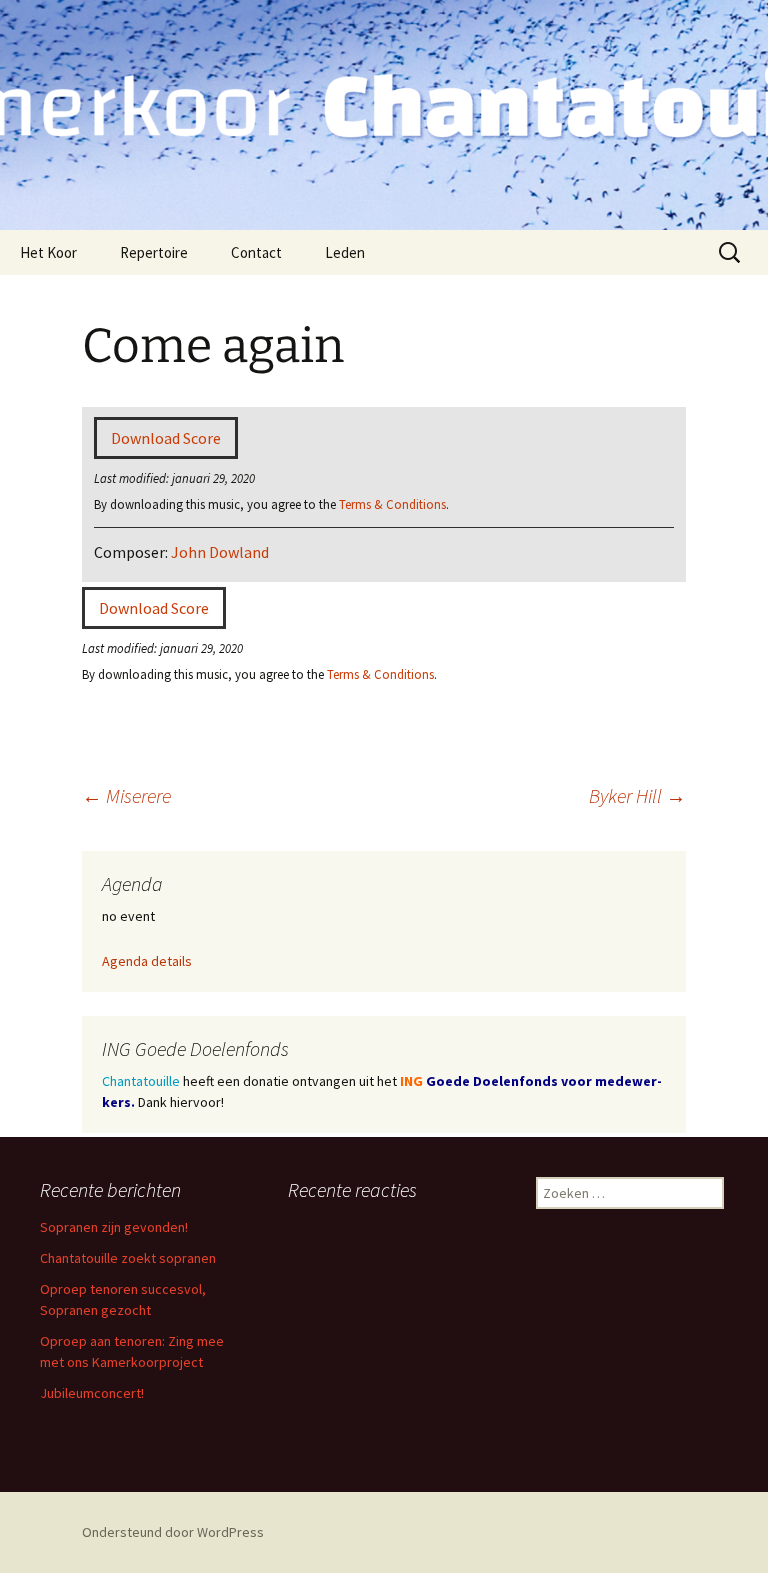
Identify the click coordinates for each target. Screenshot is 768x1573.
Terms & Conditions (392, 504)
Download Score (166, 438)
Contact (256, 252)
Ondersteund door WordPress (173, 1532)
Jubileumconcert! (92, 1393)
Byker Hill (637, 795)
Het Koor (48, 252)
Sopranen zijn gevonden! (114, 1227)
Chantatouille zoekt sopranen (128, 1258)
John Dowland (220, 552)
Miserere (126, 795)
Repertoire (154, 252)
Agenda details (147, 961)
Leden (345, 252)
